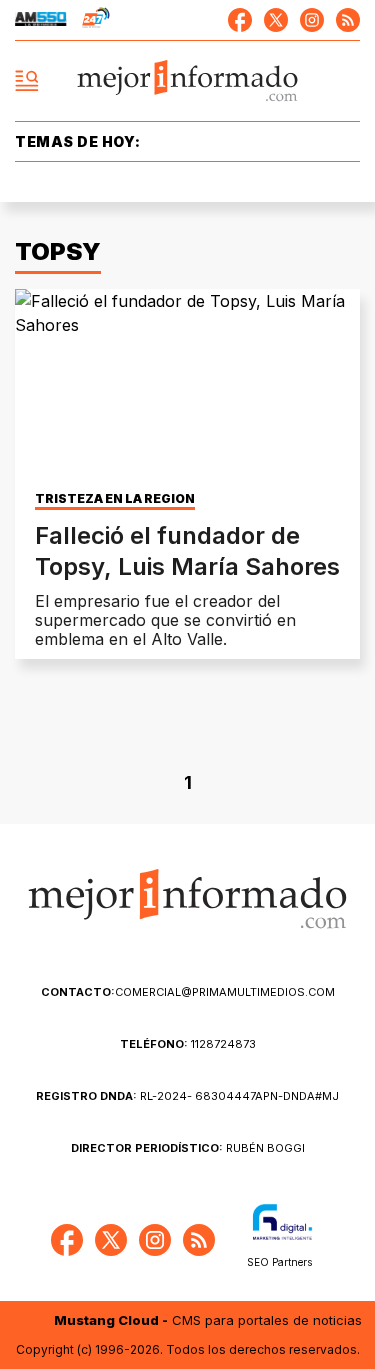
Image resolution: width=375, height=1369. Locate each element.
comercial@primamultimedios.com (188, 992)
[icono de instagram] (312, 20)
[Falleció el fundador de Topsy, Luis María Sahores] (187, 386)
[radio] (41, 20)
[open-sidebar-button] (27, 81)
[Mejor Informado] (187, 81)
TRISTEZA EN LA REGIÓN (115, 499)
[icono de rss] (348, 20)
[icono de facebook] (240, 20)
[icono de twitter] (276, 20)
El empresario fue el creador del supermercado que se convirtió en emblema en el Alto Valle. (165, 620)
